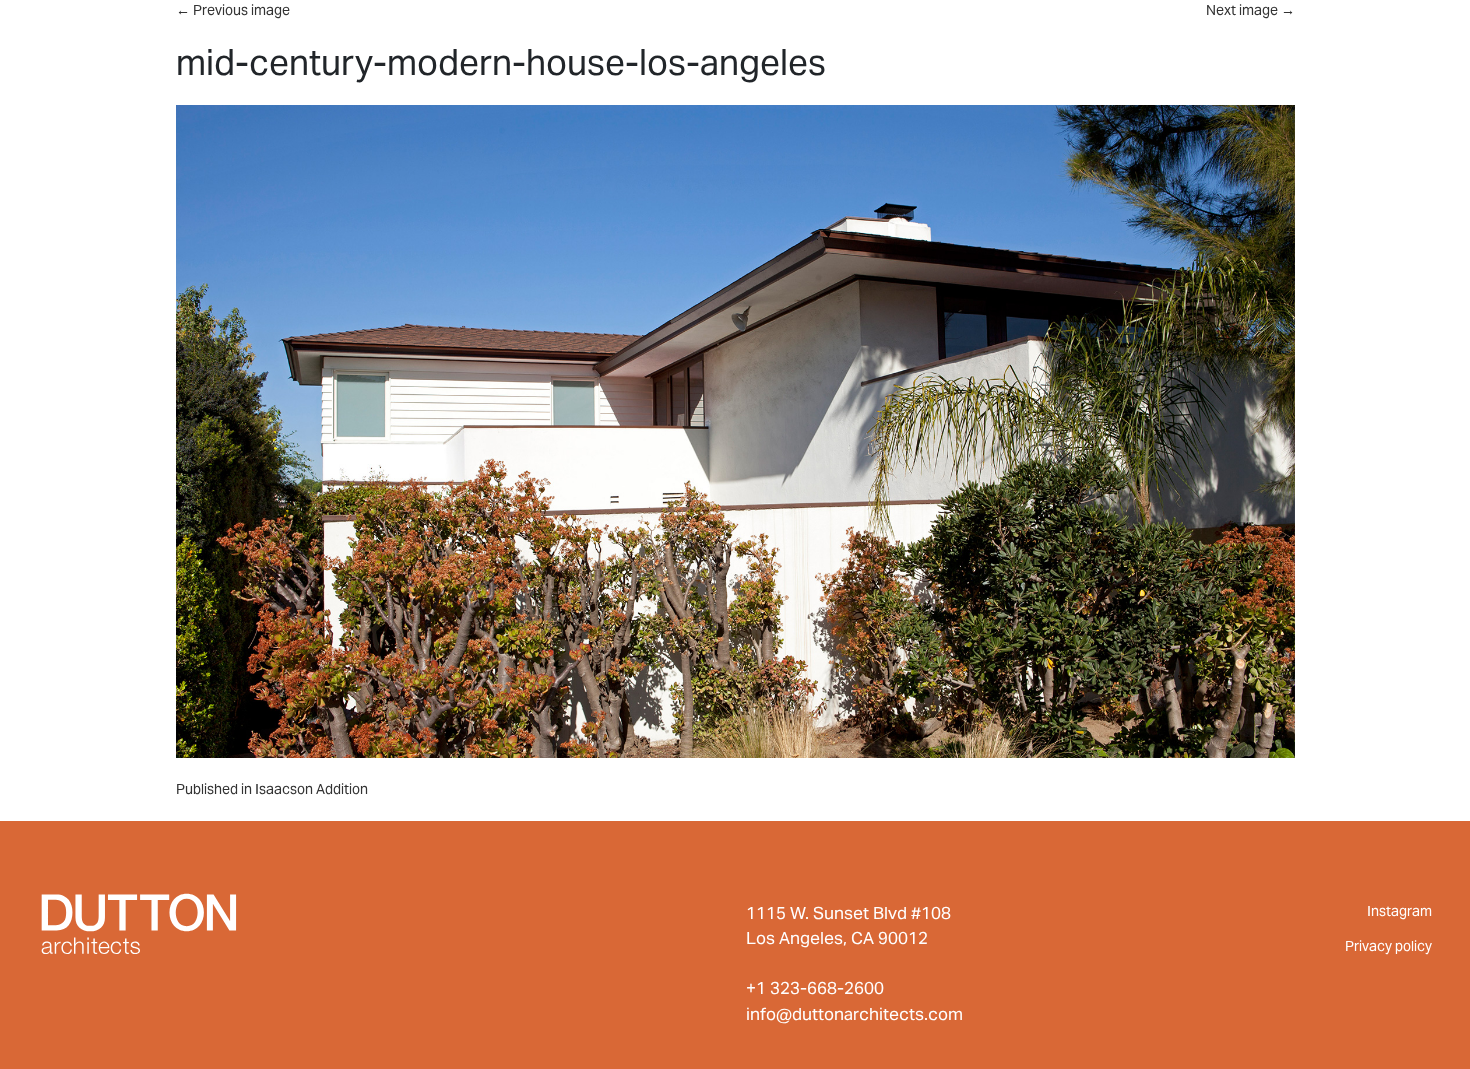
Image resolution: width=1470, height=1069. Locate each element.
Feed (1119, 33)
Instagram (1399, 911)
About (1000, 33)
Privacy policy (1388, 946)
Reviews (1248, 33)
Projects (851, 33)
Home (708, 33)
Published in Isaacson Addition (272, 789)
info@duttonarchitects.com (854, 1014)
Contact (1401, 33)
